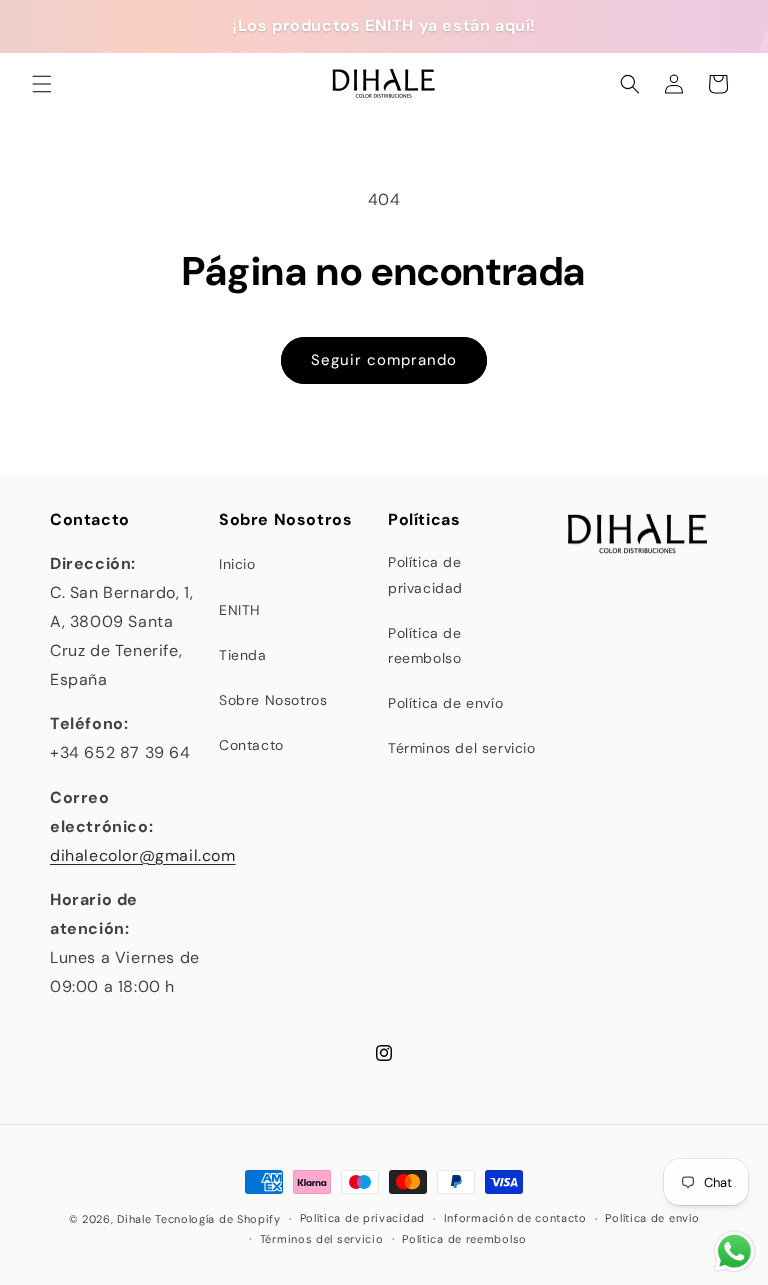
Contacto (251, 745)
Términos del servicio (462, 748)
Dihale (134, 1219)
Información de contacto (515, 1218)
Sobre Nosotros (273, 700)
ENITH (240, 610)
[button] (42, 84)
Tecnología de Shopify (218, 1219)
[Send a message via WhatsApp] (734, 1251)
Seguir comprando (384, 360)
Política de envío (445, 703)
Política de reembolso (425, 645)
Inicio (237, 564)
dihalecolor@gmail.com (143, 855)
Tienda (243, 655)
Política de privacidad (425, 574)
